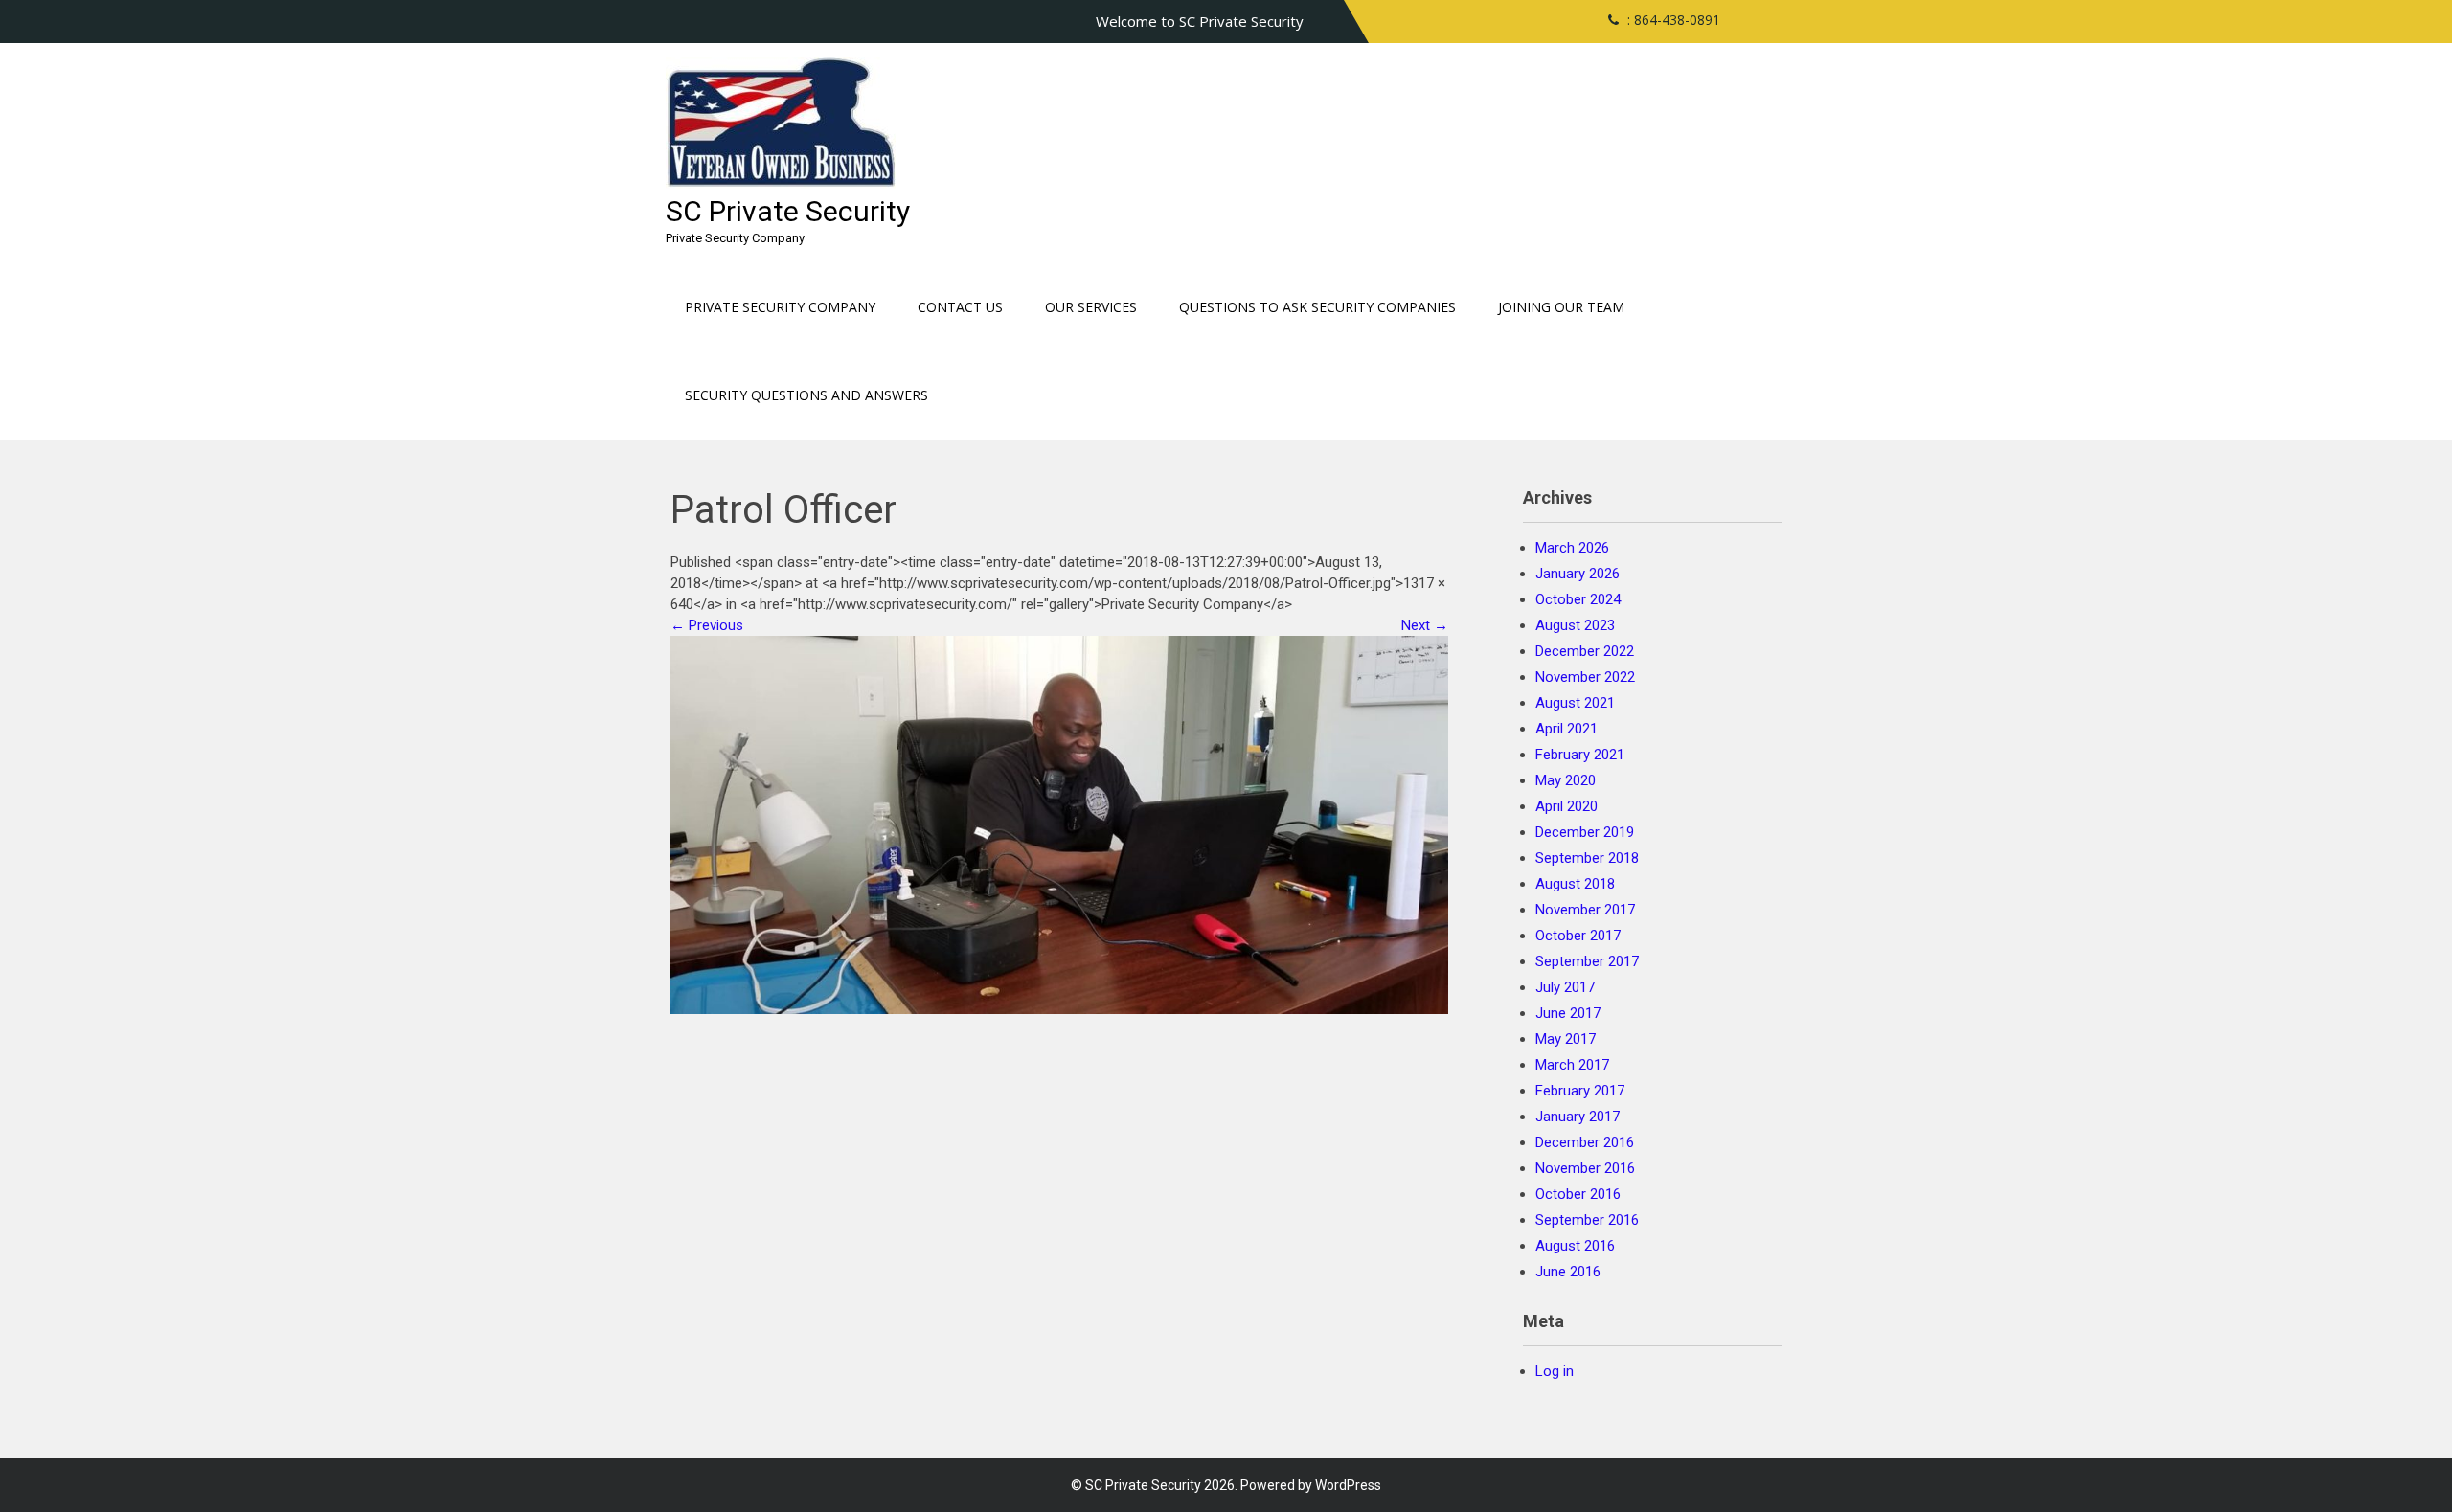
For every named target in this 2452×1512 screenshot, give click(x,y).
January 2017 (1578, 1117)
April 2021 (1567, 729)
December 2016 (1585, 1142)
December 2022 (1585, 651)
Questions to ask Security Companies (1317, 307)
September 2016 (1587, 1220)
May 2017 (1566, 1039)
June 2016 (1568, 1272)
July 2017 (1565, 987)
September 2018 (1587, 858)
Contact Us (960, 307)
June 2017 (1568, 1013)
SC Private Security (788, 211)
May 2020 (1566, 780)
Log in (1555, 1371)
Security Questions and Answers (806, 395)
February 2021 (1580, 755)
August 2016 (1575, 1246)
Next (1425, 625)
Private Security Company (780, 307)
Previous (707, 625)
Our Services (1091, 307)
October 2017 (1578, 936)
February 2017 (1580, 1091)
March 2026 (1572, 548)
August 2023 (1575, 625)
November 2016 (1585, 1168)
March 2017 (1572, 1065)
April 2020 (1567, 806)
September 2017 (1587, 961)
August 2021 (1575, 703)
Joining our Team (1561, 307)
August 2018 (1575, 884)
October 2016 (1578, 1194)
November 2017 (1585, 910)
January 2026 (1578, 574)
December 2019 (1585, 832)
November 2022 (1585, 677)
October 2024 (1578, 599)
